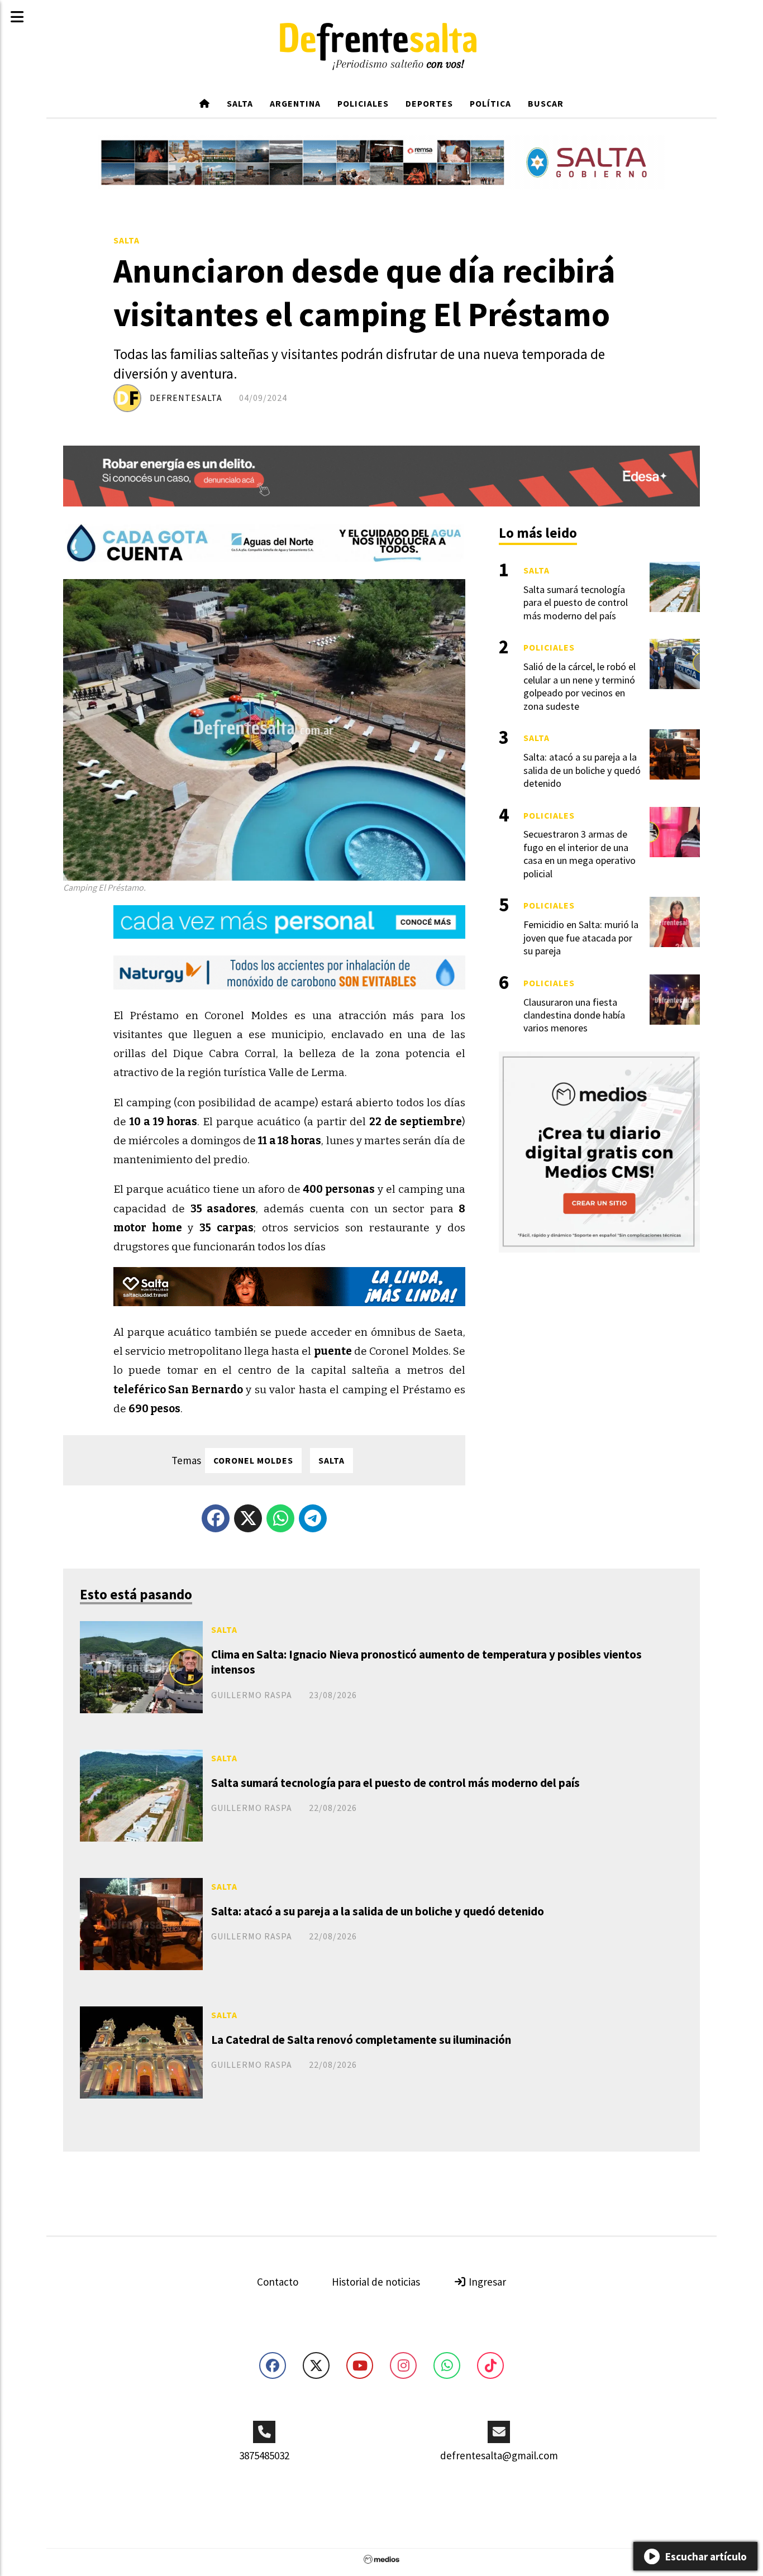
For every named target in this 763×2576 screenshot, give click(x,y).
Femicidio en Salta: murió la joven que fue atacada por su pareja (581, 938)
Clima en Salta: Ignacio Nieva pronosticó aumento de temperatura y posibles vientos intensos (426, 1662)
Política (490, 103)
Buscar (546, 103)
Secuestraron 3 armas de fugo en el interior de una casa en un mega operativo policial (580, 854)
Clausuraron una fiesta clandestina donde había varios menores (574, 1015)
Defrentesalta (186, 398)
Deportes (429, 103)
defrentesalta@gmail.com (499, 2455)
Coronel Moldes (253, 1460)
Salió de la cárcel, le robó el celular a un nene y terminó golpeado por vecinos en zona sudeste (580, 686)
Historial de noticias (376, 2282)
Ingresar (486, 2282)
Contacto (278, 2282)
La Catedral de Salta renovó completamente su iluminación (361, 2040)
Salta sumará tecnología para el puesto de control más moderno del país (395, 1783)
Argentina (295, 103)
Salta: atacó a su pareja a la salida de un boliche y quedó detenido (378, 1911)
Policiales (363, 103)
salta (332, 1460)
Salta (240, 103)
